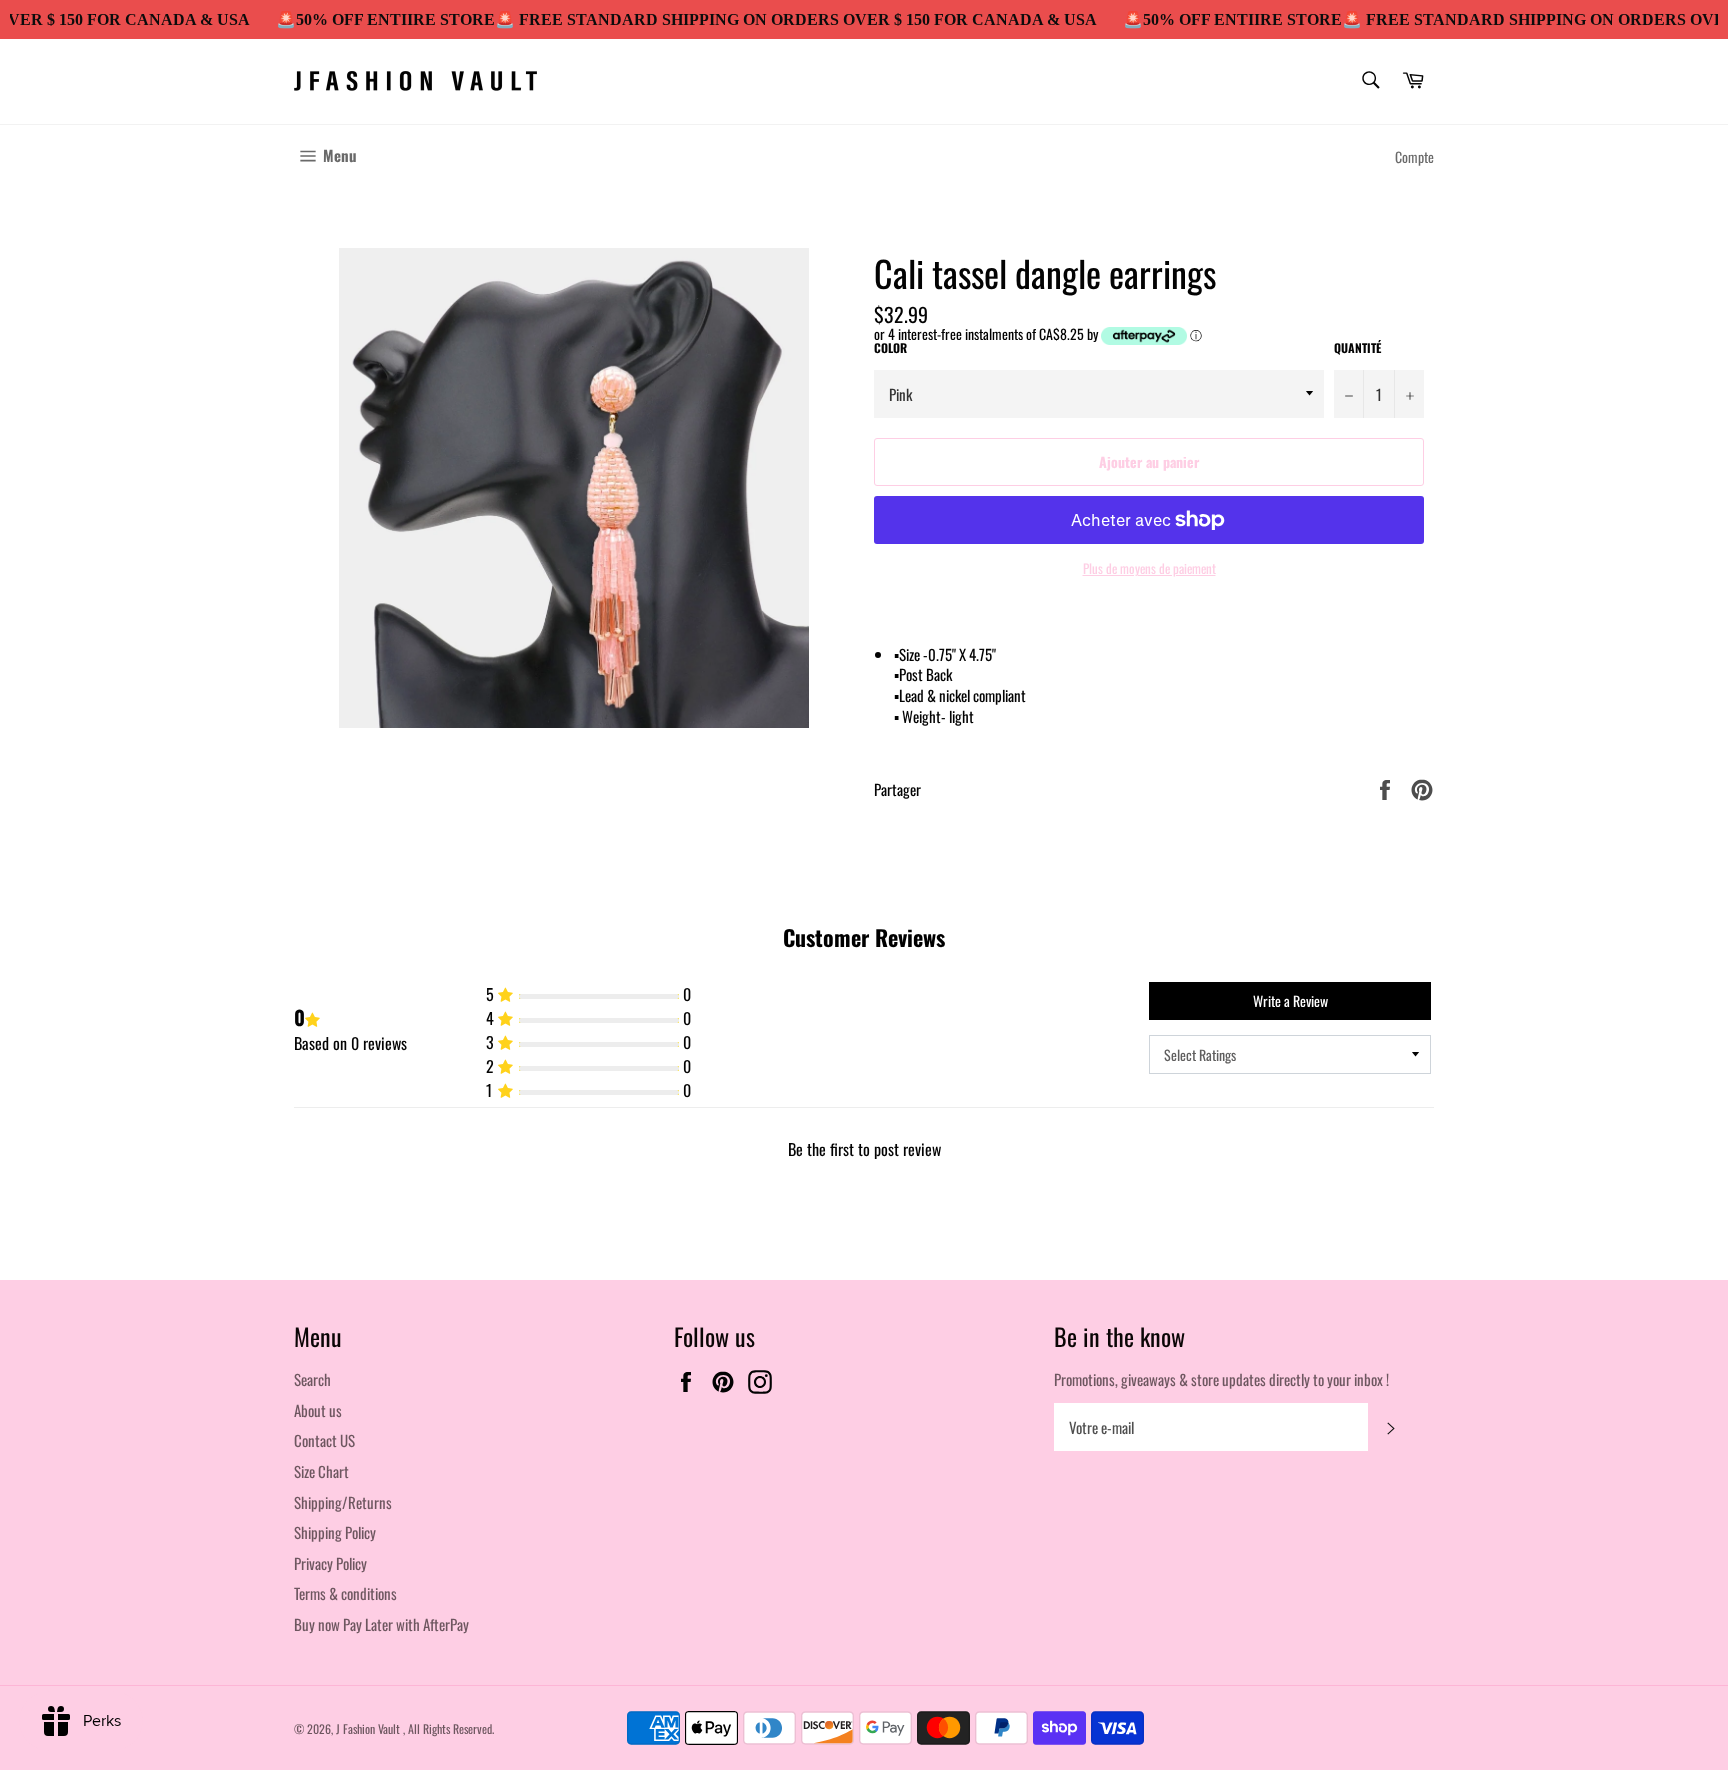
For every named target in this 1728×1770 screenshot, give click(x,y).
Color (890, 348)
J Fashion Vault (369, 1728)
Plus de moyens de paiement (1149, 569)
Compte (1414, 156)
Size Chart (321, 1471)
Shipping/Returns (343, 1502)
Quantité (1357, 348)
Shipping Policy (335, 1532)
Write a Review (1290, 1000)
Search (312, 1379)
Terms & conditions (345, 1593)
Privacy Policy (330, 1563)
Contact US (324, 1440)
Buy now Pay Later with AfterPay (381, 1624)
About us (318, 1410)
